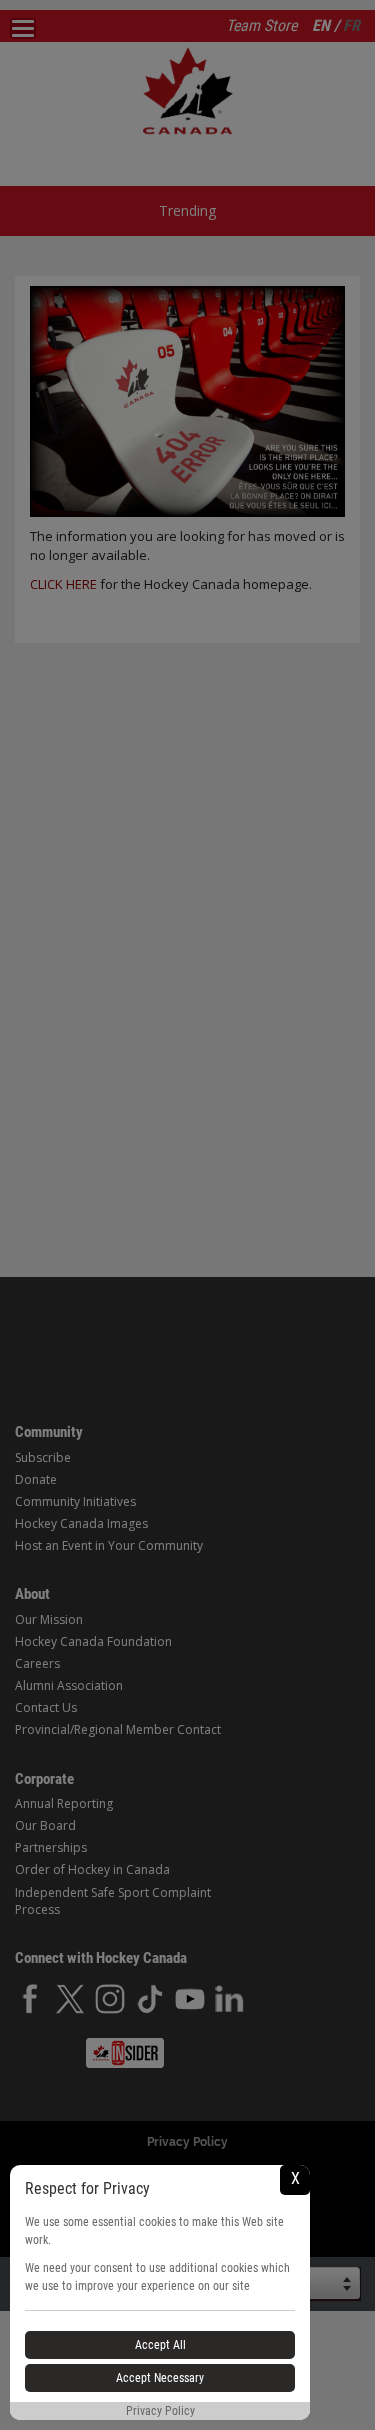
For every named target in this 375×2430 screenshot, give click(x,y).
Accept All (160, 2345)
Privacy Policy (160, 2411)
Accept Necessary (160, 2378)
